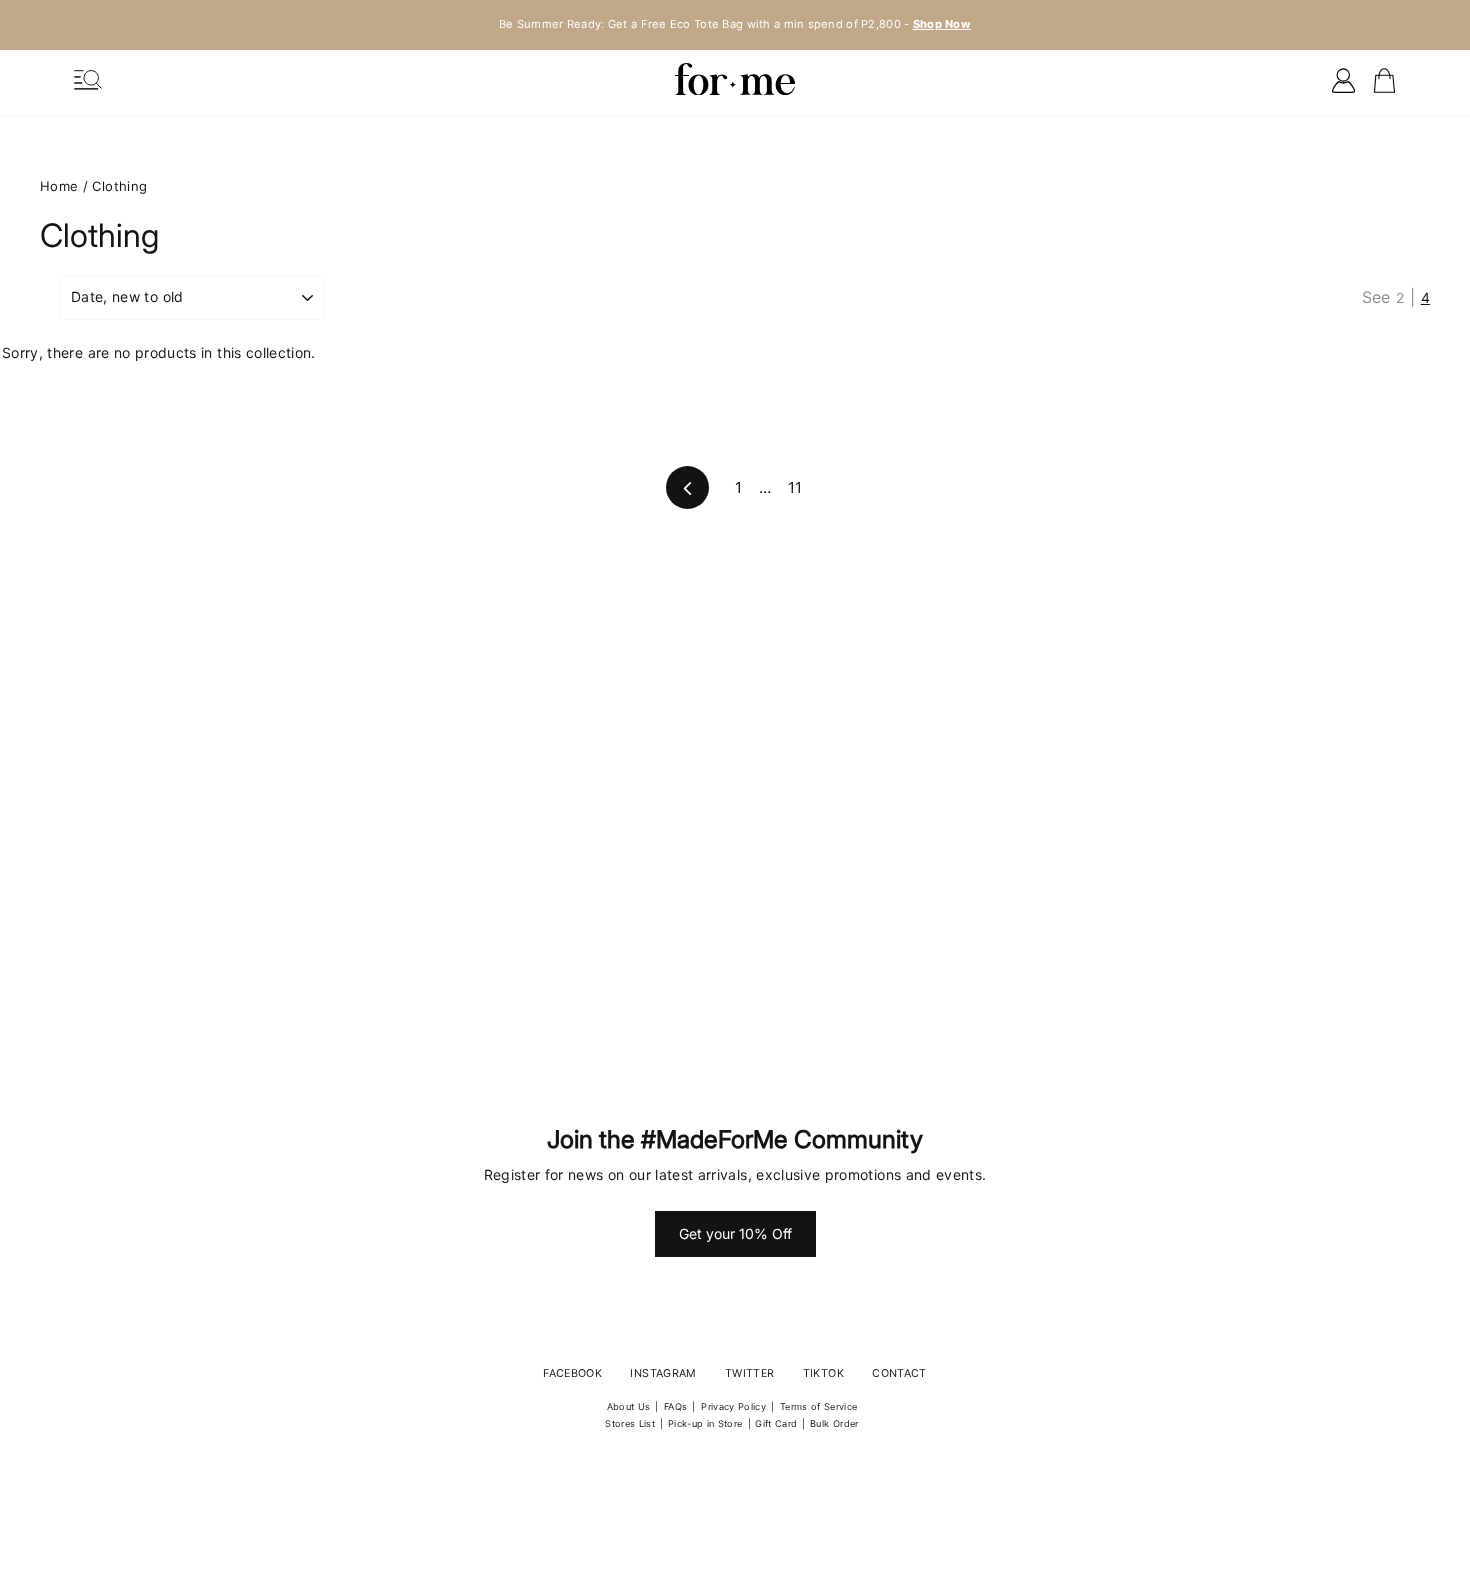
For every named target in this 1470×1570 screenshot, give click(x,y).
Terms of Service (819, 1406)
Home (59, 186)
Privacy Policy (733, 1406)
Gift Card (776, 1423)
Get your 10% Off (735, 1233)
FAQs (675, 1406)
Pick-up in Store (705, 1423)
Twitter (749, 1373)
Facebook (572, 1373)
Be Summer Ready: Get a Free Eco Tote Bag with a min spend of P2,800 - (735, 24)
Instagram (663, 1373)
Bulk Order (834, 1423)
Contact (899, 1373)
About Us (629, 1406)
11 (795, 487)
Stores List (630, 1423)
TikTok (823, 1373)
